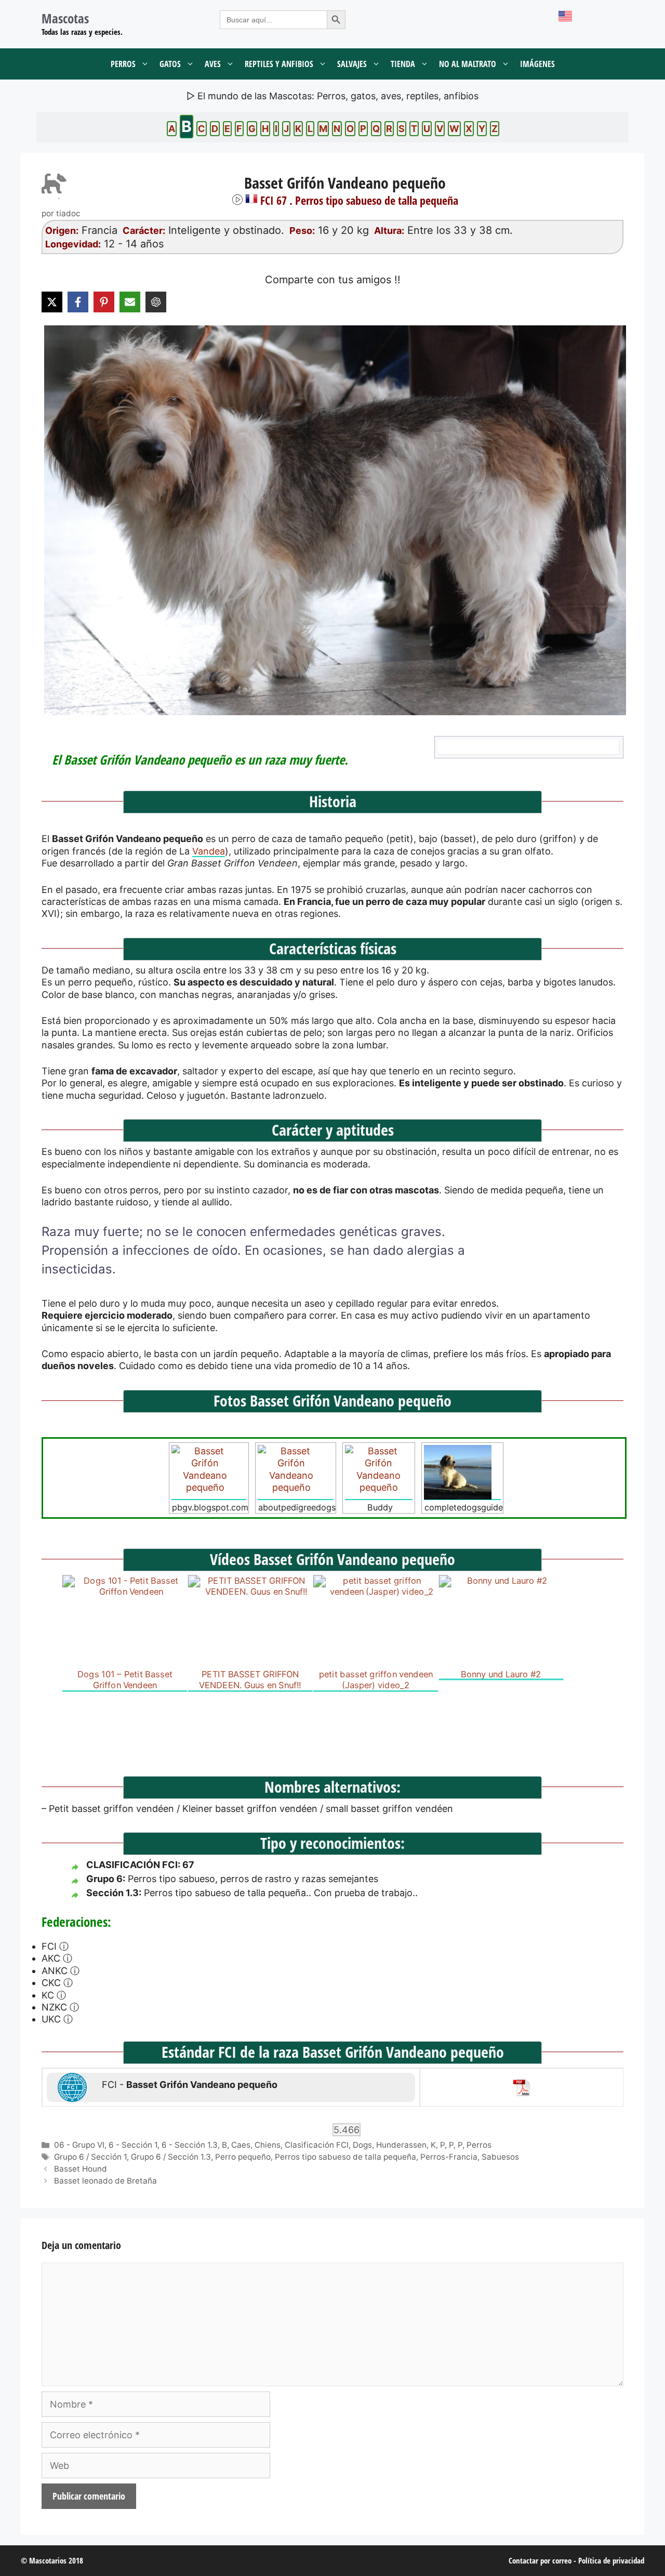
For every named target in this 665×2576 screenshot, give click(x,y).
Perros (123, 64)
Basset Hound (81, 2169)
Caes (241, 2145)
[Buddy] (379, 1473)
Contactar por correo (540, 2560)
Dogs (362, 2145)
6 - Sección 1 (133, 2145)
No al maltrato (468, 64)
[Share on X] (52, 302)
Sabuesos (500, 2157)
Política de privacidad (611, 2560)
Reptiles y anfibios (279, 64)
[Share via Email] (130, 302)
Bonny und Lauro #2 (501, 1674)
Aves (213, 64)
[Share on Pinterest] (104, 302)
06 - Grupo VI (79, 2145)
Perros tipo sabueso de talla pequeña (345, 2157)
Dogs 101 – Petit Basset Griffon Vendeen (125, 1679)
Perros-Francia (449, 2157)
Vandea (209, 851)
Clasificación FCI (317, 2145)
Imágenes (537, 64)
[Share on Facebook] (78, 302)
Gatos (170, 64)
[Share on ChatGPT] (156, 302)
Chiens (268, 2145)
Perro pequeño (243, 2157)
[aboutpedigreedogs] (296, 1473)
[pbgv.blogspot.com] (209, 1473)
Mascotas (65, 18)
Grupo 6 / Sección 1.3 (171, 2157)
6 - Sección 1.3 (190, 2145)
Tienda (403, 64)
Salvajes (352, 64)
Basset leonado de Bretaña (105, 2181)
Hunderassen (401, 2145)
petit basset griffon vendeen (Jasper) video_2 (376, 1679)
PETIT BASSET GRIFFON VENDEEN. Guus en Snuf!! (250, 1679)
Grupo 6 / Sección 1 (90, 2157)
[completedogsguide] (462, 1473)
